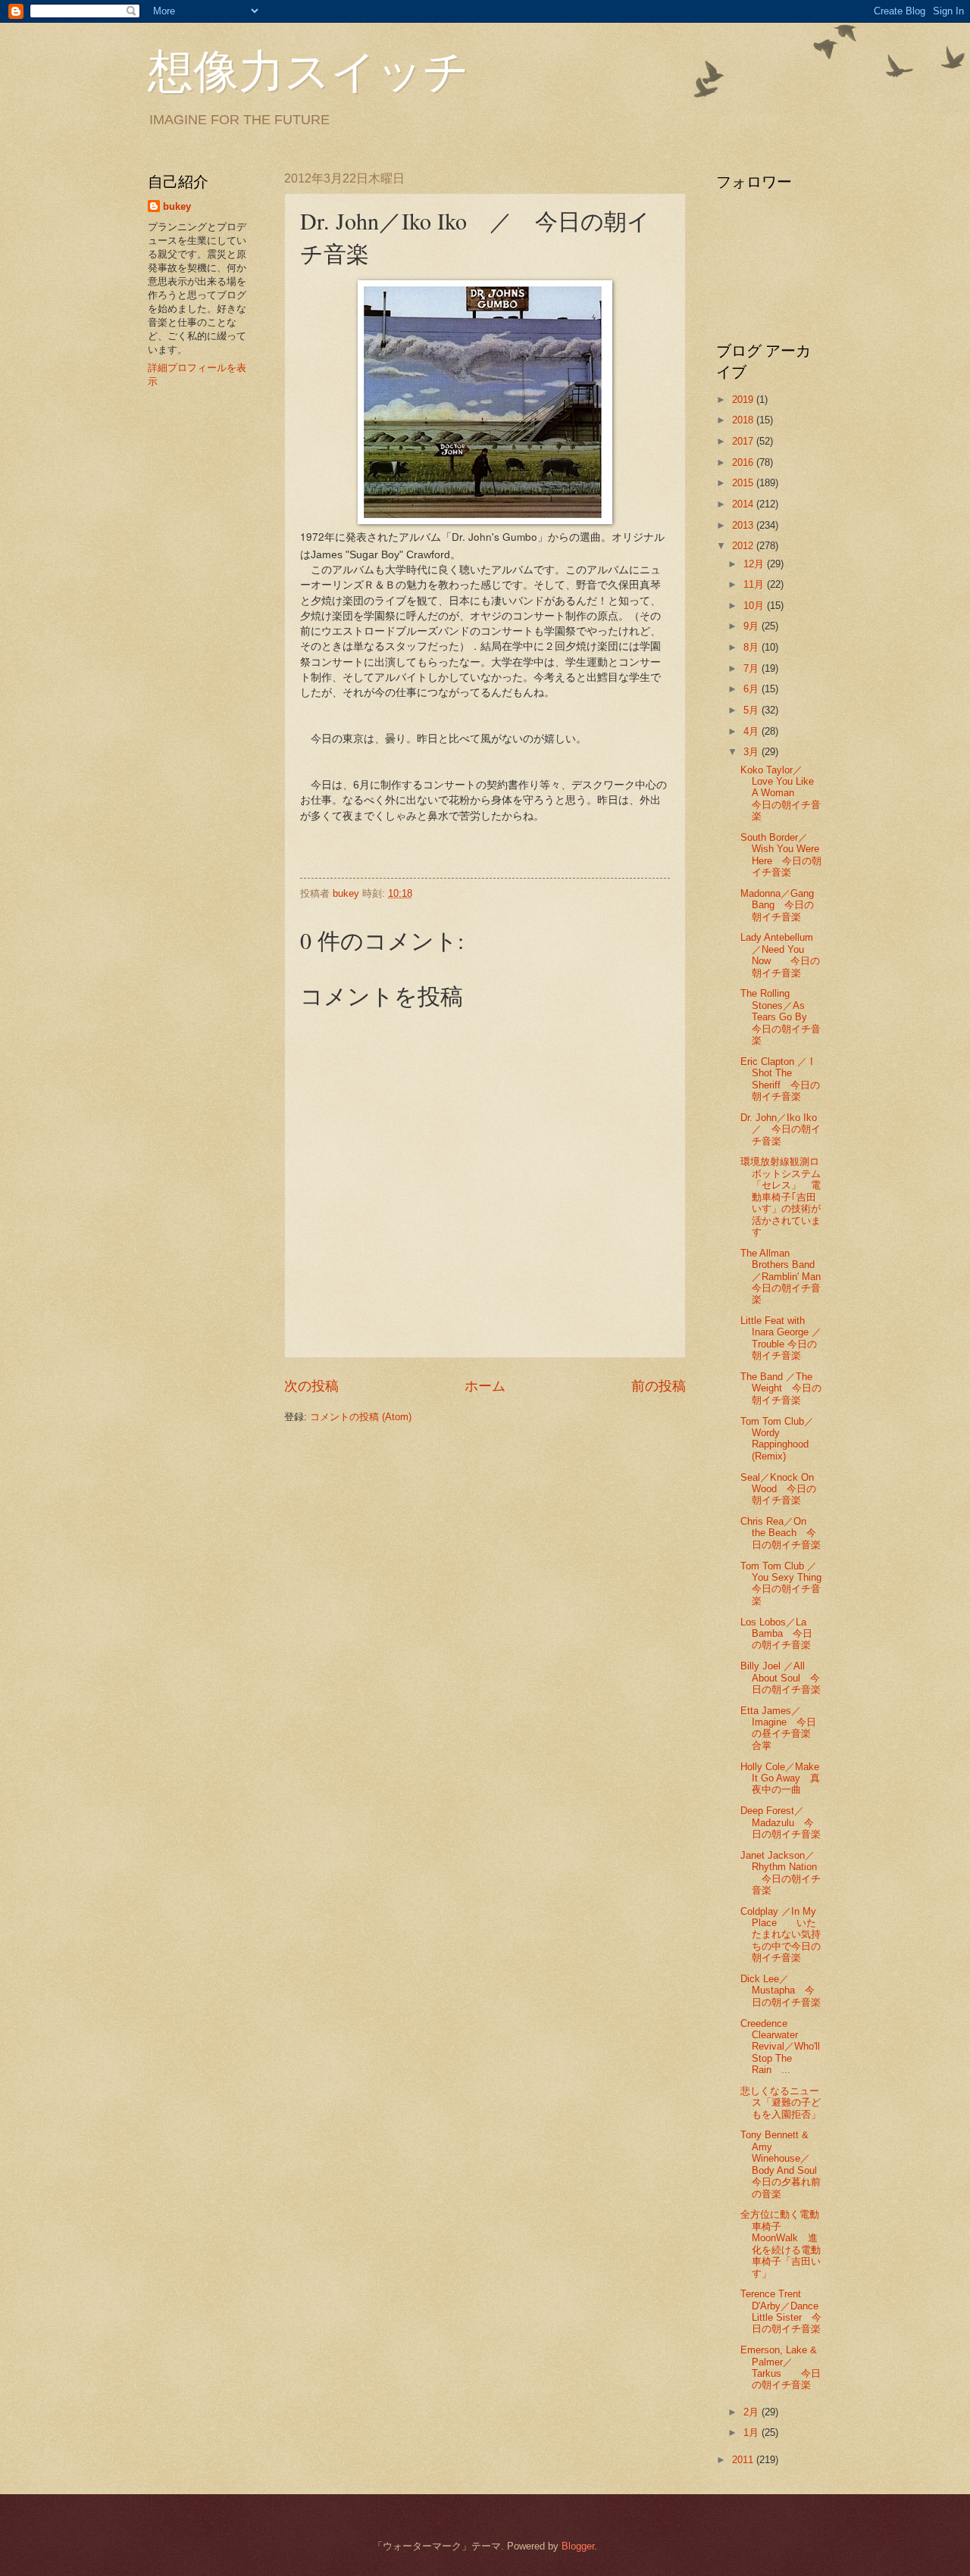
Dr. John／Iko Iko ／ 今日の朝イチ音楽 (784, 1129)
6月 (753, 689)
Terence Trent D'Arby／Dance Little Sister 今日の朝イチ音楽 (781, 2311)
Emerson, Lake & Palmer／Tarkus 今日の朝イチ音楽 (781, 2367)
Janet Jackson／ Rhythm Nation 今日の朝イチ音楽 (781, 1873)
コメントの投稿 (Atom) (361, 1417)
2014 (744, 504)
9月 (753, 626)
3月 (753, 752)
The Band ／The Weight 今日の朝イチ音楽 (781, 1388)
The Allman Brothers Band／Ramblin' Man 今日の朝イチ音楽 (785, 1277)
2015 (744, 483)
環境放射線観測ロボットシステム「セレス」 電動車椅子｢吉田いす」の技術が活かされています (781, 1197)
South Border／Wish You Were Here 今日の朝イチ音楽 (781, 855)
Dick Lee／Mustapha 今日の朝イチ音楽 (781, 1991)
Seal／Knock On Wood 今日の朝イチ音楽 (778, 1489)
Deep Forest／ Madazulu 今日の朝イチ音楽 (781, 1822)
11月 (755, 584)
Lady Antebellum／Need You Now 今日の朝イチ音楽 (780, 955)
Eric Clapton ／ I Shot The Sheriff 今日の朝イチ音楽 (780, 1079)
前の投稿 (659, 1386)
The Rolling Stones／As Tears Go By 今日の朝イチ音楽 (781, 1017)
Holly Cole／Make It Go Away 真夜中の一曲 (780, 1778)
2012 (744, 546)
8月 (753, 647)
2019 (744, 400)
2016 (744, 462)
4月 (753, 731)
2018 (744, 420)
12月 (755, 564)
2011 (744, 2460)
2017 (744, 441)
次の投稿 (311, 1386)
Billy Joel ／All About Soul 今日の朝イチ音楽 (781, 1678)
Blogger (578, 2546)
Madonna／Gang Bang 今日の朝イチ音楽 (777, 905)
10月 (755, 606)
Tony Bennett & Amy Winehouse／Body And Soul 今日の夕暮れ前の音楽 (784, 2164)
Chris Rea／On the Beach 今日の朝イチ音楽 (781, 1533)
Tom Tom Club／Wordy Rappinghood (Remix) (777, 1439)
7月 (753, 668)
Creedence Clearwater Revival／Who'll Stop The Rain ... (780, 2047)
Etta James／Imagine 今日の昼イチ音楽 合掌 (785, 1728)
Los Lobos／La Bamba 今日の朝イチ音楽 (776, 1634)
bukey (177, 206)
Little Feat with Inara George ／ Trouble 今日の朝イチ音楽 (781, 1338)
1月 (753, 2432)
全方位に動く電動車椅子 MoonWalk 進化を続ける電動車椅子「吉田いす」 (781, 2243)
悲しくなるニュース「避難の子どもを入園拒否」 (781, 2103)
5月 (753, 710)
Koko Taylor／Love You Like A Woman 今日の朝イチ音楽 (781, 793)
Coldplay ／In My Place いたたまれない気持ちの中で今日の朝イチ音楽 (781, 1935)
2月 (753, 2412)
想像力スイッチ (308, 70)
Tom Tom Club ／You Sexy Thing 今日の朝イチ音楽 (786, 1583)
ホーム (485, 1386)
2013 (744, 525)
